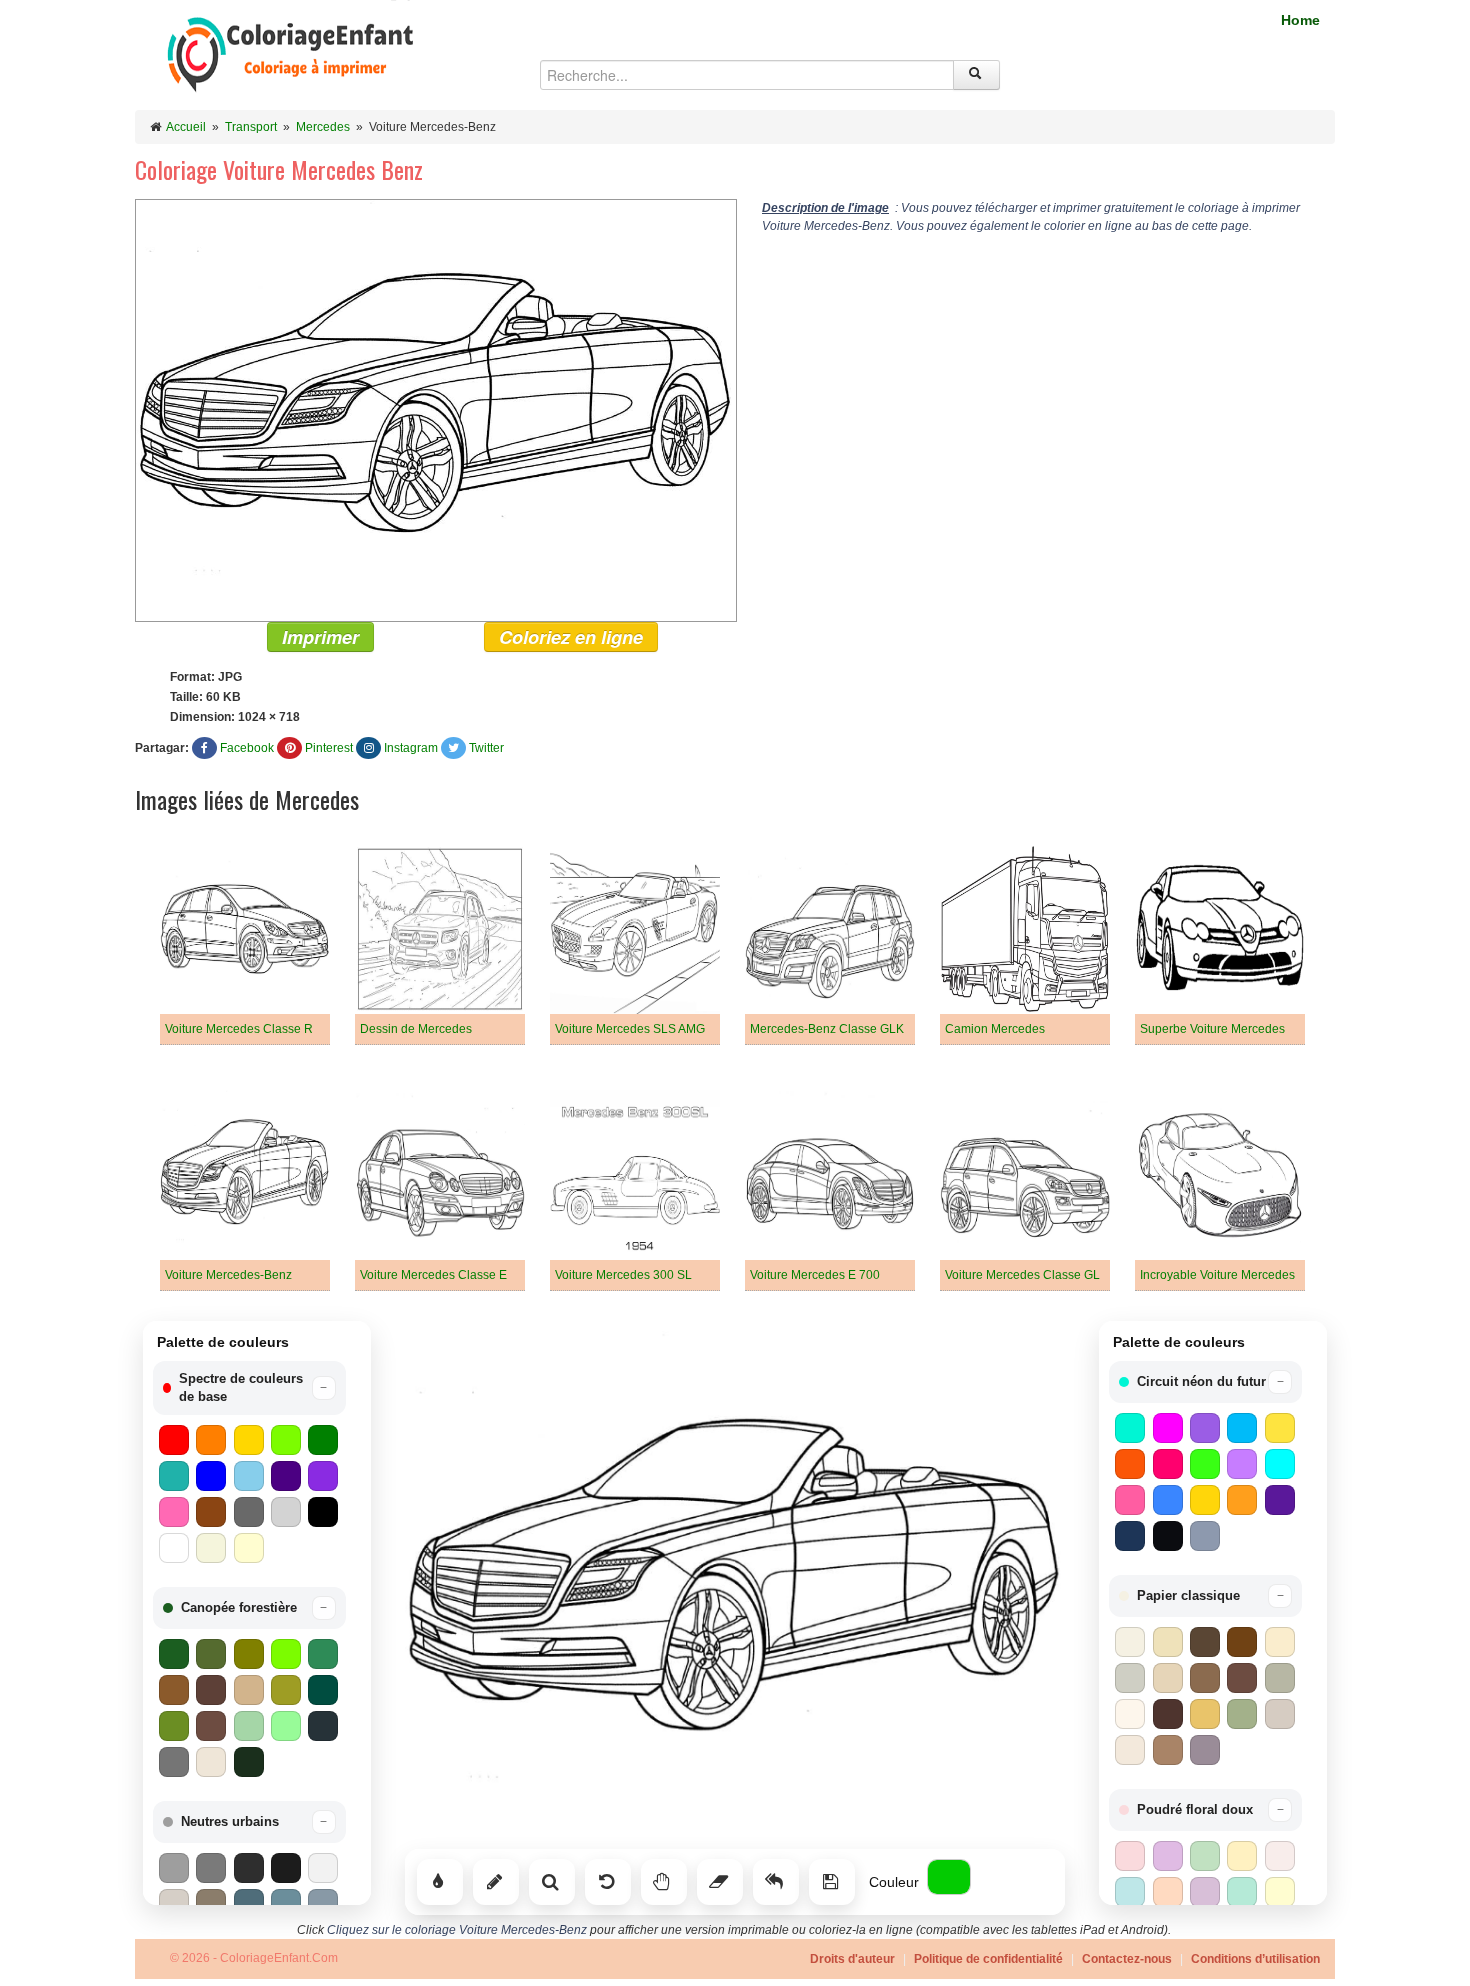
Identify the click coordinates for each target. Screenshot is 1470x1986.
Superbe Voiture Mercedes (1212, 1029)
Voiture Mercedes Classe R (239, 1029)
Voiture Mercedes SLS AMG (630, 1029)
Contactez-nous (1127, 1959)
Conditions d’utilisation (1255, 1959)
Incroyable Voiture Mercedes (1217, 1275)
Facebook (247, 748)
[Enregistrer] (832, 1882)
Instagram (411, 748)
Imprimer (320, 637)
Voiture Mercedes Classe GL (1022, 1275)
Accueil (186, 127)
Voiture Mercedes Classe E (433, 1275)
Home (1300, 20)
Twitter (486, 748)
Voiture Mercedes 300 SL (623, 1275)
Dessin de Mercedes (416, 1029)
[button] (249, 1388)
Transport (251, 127)
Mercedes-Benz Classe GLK (827, 1029)
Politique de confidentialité (988, 1959)
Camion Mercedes (995, 1029)
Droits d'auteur (852, 1959)
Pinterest (329, 748)
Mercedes (323, 127)
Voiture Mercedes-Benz (228, 1275)
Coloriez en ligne (571, 637)
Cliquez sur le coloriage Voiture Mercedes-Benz (457, 1930)
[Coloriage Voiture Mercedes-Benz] (436, 410)
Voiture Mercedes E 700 (815, 1275)
